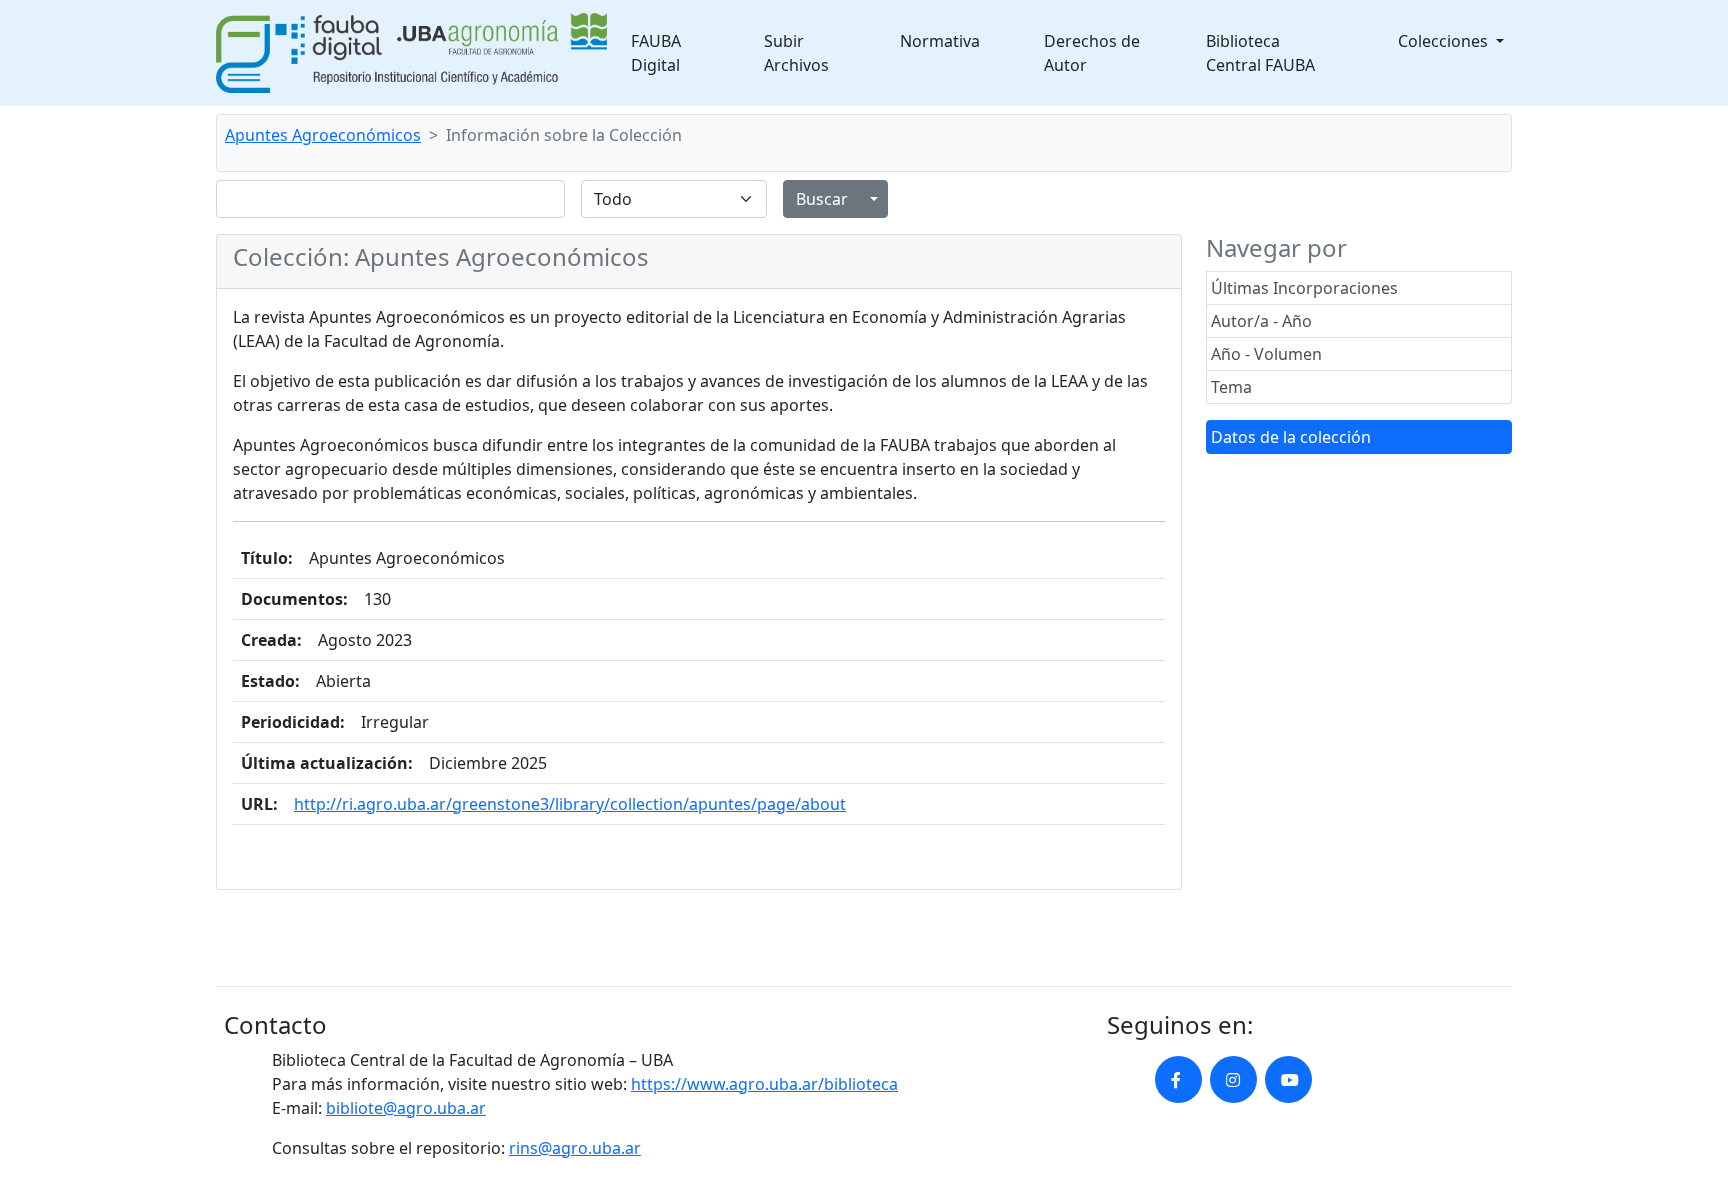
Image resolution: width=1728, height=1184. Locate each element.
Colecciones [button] (1445, 41)
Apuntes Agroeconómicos (323, 135)
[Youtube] (1288, 1079)
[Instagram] (1233, 1079)
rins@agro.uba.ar (575, 1148)
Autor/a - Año (1261, 321)
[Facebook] (1178, 1079)
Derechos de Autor (1092, 53)
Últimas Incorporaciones (1304, 288)
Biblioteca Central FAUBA (1260, 53)
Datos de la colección (1291, 437)
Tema (1231, 387)
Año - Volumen (1266, 354)
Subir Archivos (796, 53)
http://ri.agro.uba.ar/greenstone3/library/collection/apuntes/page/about (570, 804)
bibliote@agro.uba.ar (406, 1108)
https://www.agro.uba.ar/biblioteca (764, 1084)
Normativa (940, 41)
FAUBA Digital (656, 53)
